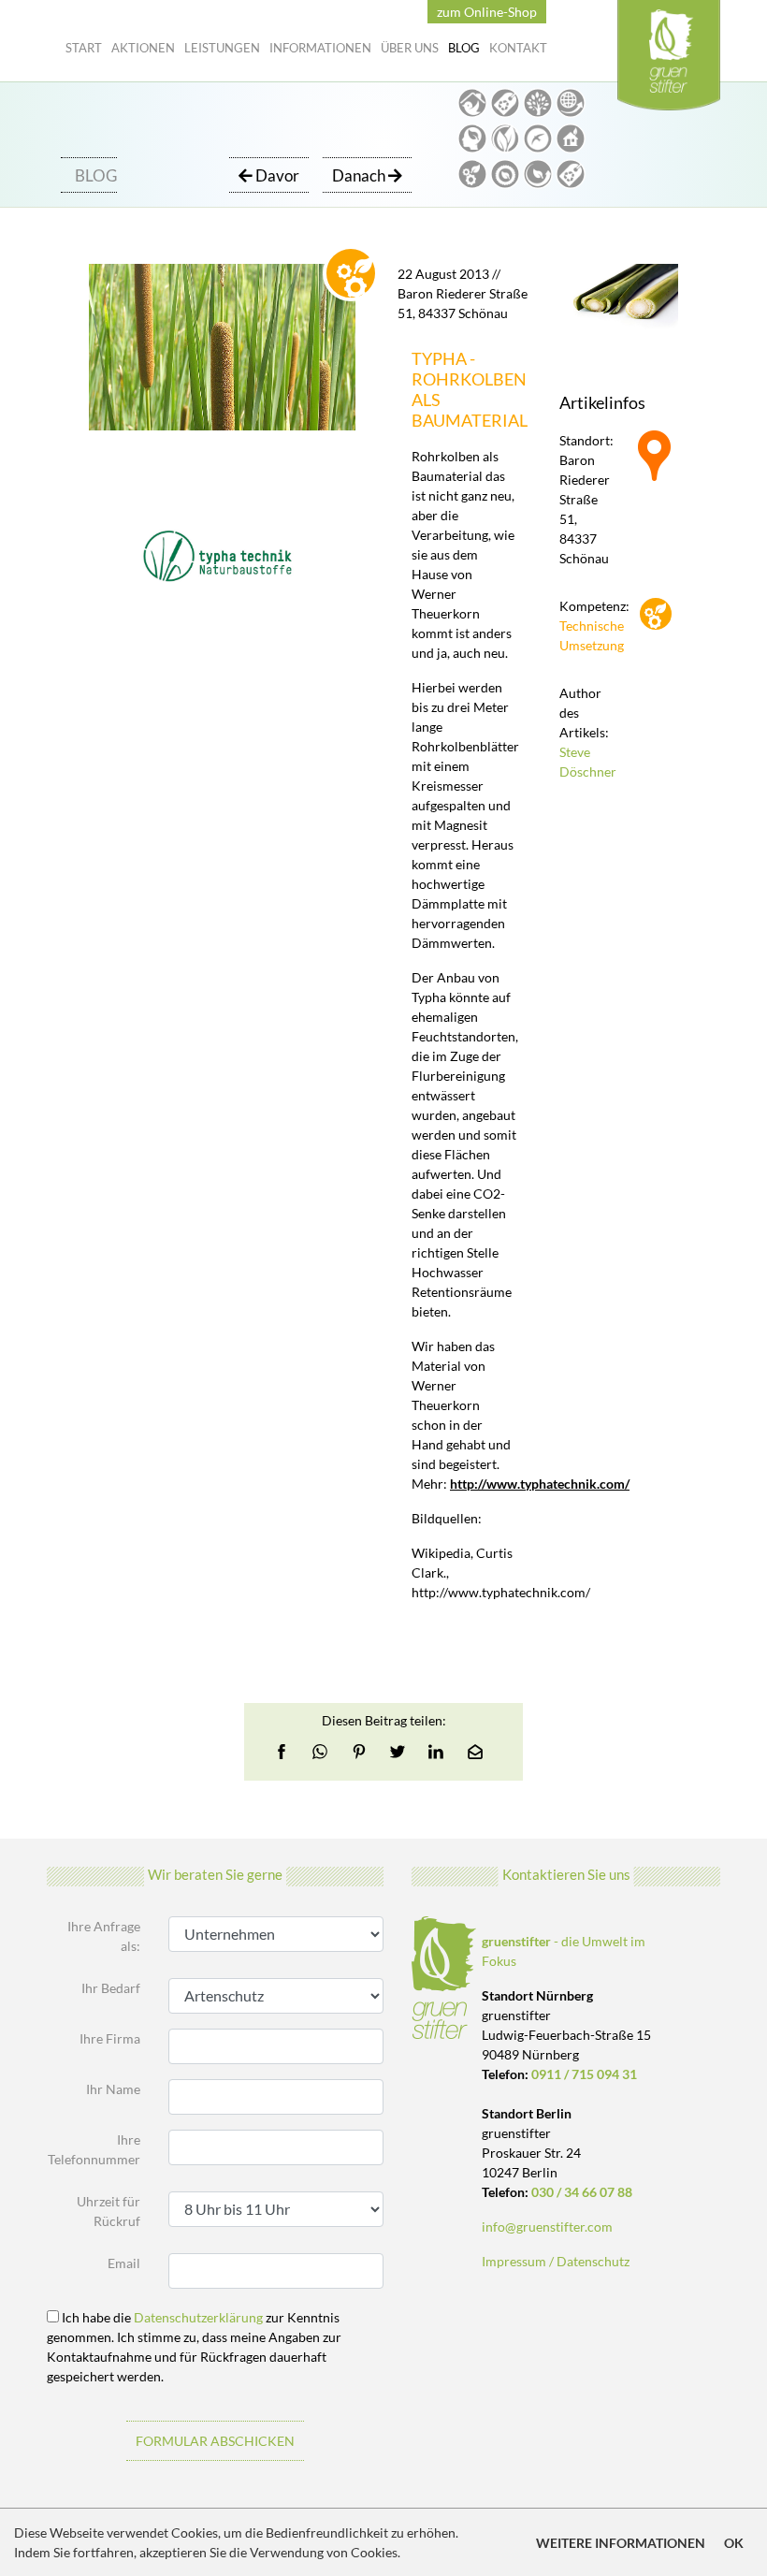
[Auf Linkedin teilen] (436, 1752)
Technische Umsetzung (584, 635)
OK (734, 2543)
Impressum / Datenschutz (556, 2261)
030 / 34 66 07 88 (582, 2192)
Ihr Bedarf (111, 1988)
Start (84, 48)
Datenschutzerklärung (198, 2317)
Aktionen (143, 48)
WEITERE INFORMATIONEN (621, 2543)
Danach (360, 175)
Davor (276, 175)
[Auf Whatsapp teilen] (320, 1752)
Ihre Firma (110, 2038)
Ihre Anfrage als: (104, 1936)
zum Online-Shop (487, 12)
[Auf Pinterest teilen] (359, 1752)
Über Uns (410, 48)
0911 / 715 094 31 (584, 2074)
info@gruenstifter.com (547, 2227)
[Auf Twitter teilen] (398, 1752)
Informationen (320, 48)
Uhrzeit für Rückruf (109, 2211)
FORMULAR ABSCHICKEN (215, 2441)
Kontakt (518, 48)
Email (124, 2263)
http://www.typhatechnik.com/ (540, 1484)
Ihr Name (113, 2089)
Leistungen (222, 48)
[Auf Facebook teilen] (287, 1752)
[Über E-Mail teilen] (475, 1752)
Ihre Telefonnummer (94, 2149)
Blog (464, 48)
